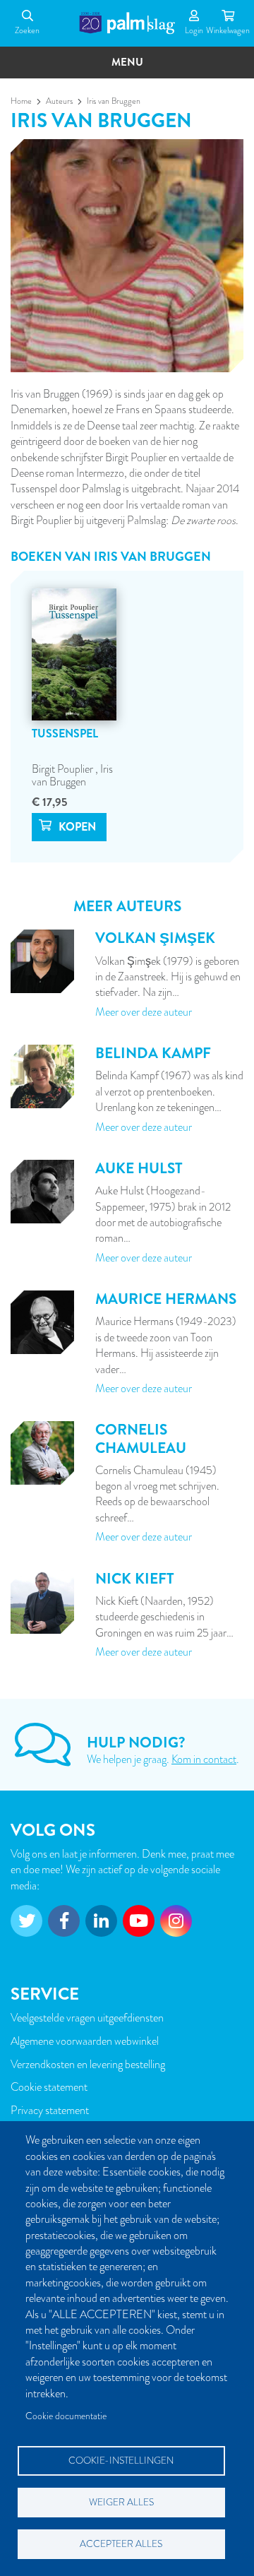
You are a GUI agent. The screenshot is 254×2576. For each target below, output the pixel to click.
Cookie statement (49, 2087)
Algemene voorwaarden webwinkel (85, 2041)
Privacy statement (50, 2111)
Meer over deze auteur (144, 1012)
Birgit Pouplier (64, 769)
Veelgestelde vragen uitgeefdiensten (87, 2018)
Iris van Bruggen (72, 776)
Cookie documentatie (66, 2416)
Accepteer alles (121, 2544)
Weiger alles (121, 2502)
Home (21, 101)
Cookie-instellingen (121, 2461)
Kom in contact (204, 1759)
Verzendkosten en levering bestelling (88, 2065)
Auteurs (59, 101)
